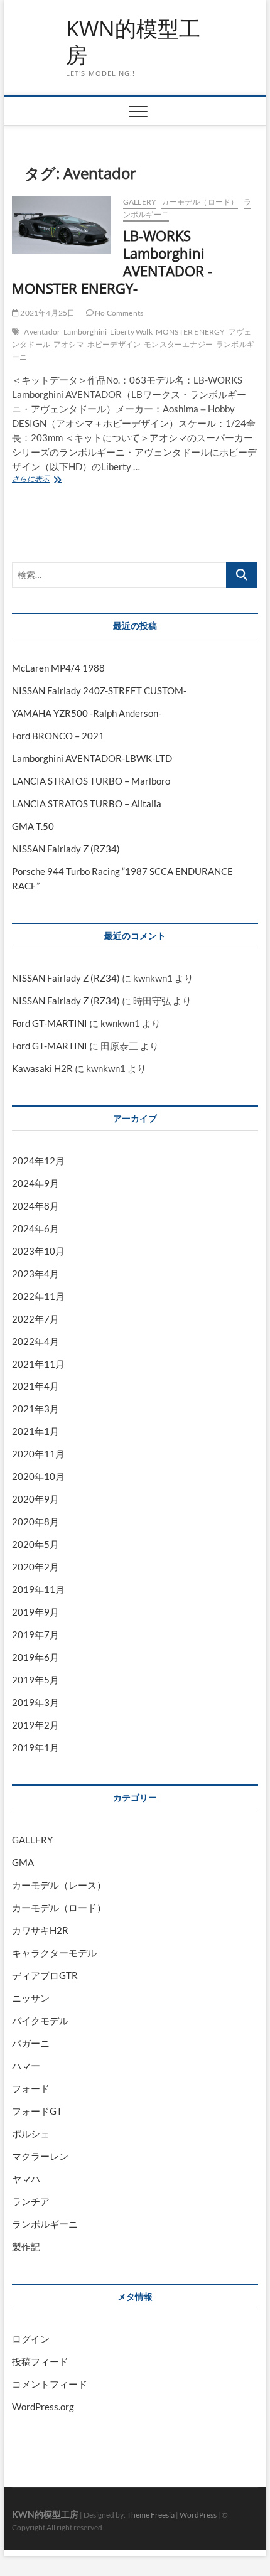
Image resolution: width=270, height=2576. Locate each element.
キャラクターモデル (54, 1953)
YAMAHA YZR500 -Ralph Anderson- (87, 713)
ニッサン (31, 1998)
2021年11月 (38, 1364)
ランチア (31, 2201)
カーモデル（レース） (59, 1885)
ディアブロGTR (45, 1975)
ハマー (26, 2066)
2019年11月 (38, 1589)
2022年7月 (35, 1319)
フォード (31, 2088)
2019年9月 (35, 1612)
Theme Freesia (151, 2515)
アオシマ (69, 344)
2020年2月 (35, 1567)
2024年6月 (35, 1228)
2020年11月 (38, 1454)
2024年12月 (38, 1161)
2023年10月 (38, 1251)
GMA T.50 (33, 826)
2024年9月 (35, 1183)
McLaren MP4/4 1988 (58, 668)
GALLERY (140, 202)
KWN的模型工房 (133, 42)
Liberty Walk (131, 332)
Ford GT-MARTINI (50, 1023)
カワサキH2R (40, 1930)
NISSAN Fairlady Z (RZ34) (66, 849)
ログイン (31, 2339)
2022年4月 (35, 1341)
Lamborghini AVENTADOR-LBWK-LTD (92, 758)
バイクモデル (40, 2021)
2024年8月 (35, 1206)
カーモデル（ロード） (200, 202)
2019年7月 (35, 1634)
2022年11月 (38, 1296)
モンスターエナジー (178, 344)
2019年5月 (35, 1680)
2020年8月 (35, 1521)
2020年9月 (35, 1499)
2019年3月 (35, 1702)
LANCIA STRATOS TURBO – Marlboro (91, 781)
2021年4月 (35, 1386)
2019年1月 (35, 1747)
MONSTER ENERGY (191, 332)
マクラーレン (40, 2156)
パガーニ (31, 2043)
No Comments (118, 313)
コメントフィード (50, 2384)
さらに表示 (51, 480)
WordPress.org (43, 2407)
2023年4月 (35, 1274)
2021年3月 (35, 1409)
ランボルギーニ (45, 2224)
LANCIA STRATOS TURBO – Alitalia (87, 803)
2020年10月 (38, 1476)
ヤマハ (26, 2179)
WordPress (198, 2515)
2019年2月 (35, 1725)
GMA (23, 1862)
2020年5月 (35, 1544)
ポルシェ (31, 2133)
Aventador (42, 332)
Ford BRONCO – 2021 (58, 736)
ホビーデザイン (114, 344)
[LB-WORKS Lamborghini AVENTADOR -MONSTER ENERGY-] (61, 225)
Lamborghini (85, 332)
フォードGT (37, 2111)
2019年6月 (35, 1657)
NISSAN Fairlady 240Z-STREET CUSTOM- (99, 690)
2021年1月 (35, 1431)
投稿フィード (40, 2361)
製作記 (26, 2246)
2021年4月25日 (47, 313)
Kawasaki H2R (42, 1068)
